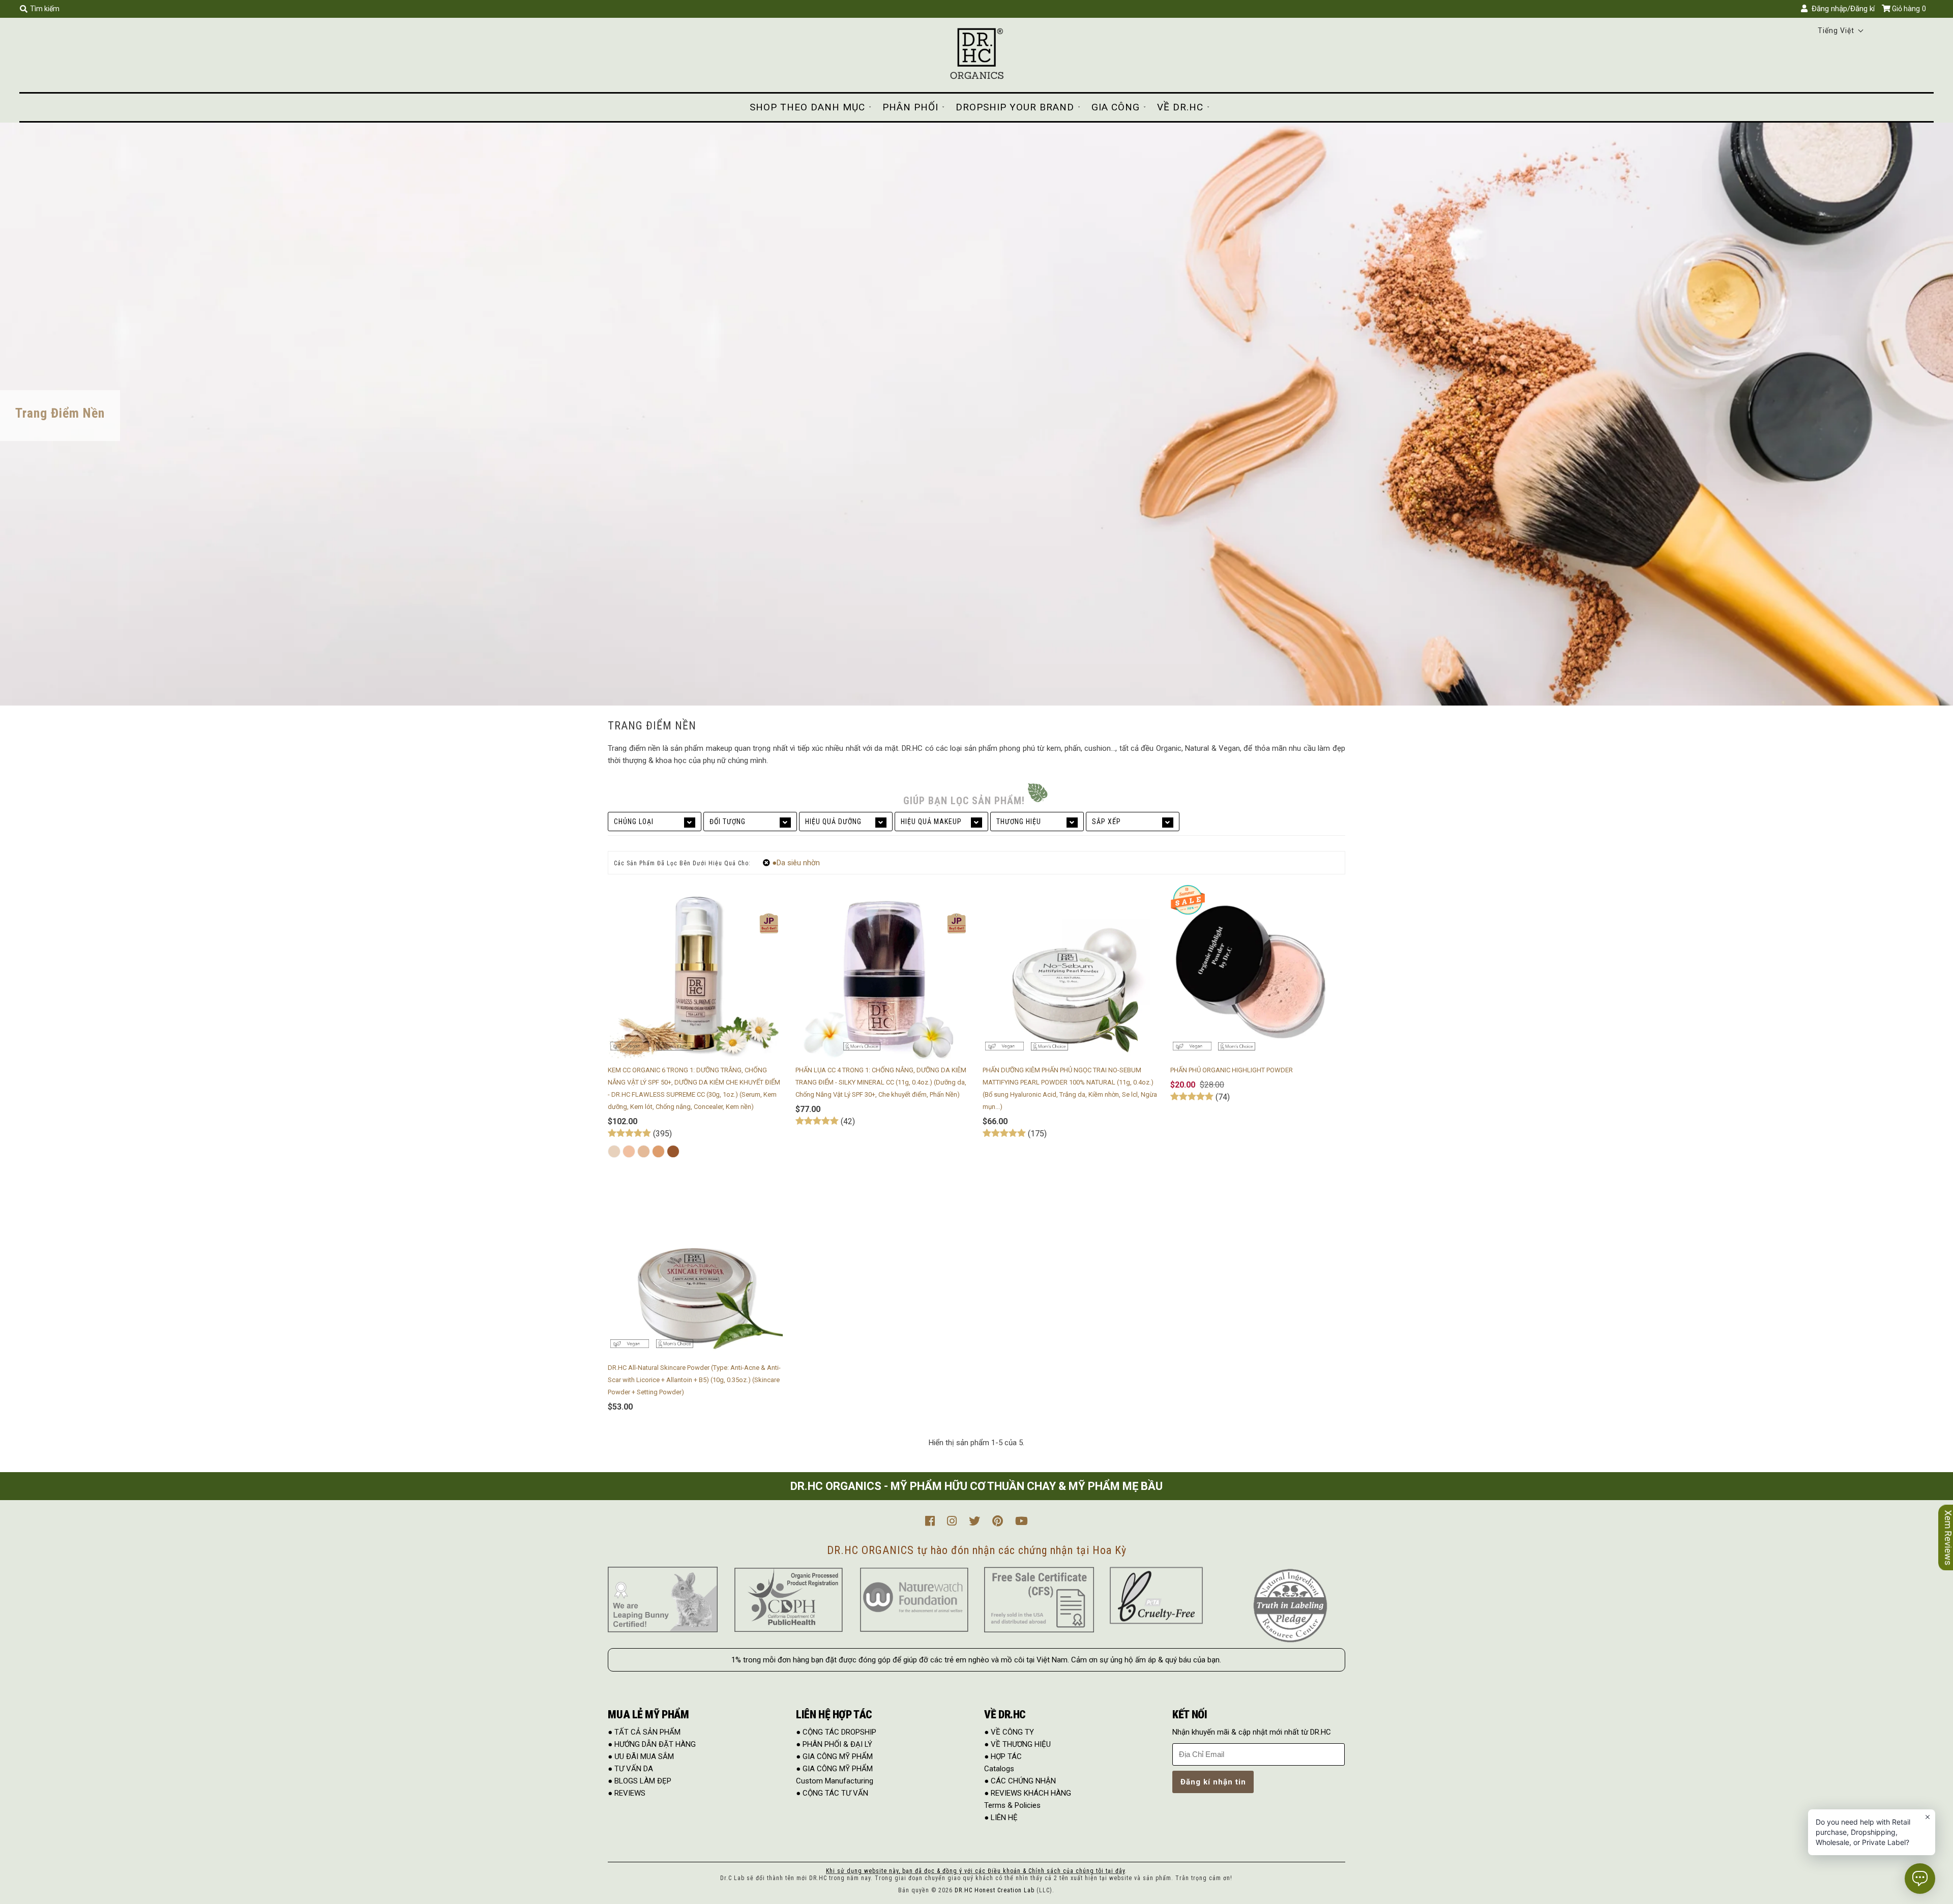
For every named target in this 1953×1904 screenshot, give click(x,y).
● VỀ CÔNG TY (1009, 1732)
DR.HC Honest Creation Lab (995, 1890)
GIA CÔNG (1116, 107)
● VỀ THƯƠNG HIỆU (1017, 1744)
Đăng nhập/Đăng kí (1841, 9)
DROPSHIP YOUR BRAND (1015, 107)
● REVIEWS (627, 1793)
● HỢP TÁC (1003, 1756)
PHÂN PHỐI (910, 107)
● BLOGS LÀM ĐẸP (640, 1781)
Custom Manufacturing (835, 1781)
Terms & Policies (1012, 1805)
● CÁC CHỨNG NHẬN (1020, 1781)
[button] (1841, 31)
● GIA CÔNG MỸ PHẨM (834, 1756)
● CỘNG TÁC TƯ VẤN (832, 1793)
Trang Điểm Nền (60, 413)
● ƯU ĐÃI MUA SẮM (641, 1756)
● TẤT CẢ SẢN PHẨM (644, 1732)
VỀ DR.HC (1180, 107)
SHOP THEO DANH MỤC (807, 107)
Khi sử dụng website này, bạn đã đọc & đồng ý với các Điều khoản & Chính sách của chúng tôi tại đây (975, 1871)
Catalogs (999, 1769)
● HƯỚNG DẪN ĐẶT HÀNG (652, 1744)
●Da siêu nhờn (796, 863)
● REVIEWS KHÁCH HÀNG (1028, 1793)
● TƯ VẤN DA (630, 1769)
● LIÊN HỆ (1001, 1818)
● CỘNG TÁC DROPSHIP (836, 1732)
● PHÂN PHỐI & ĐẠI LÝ (834, 1744)
